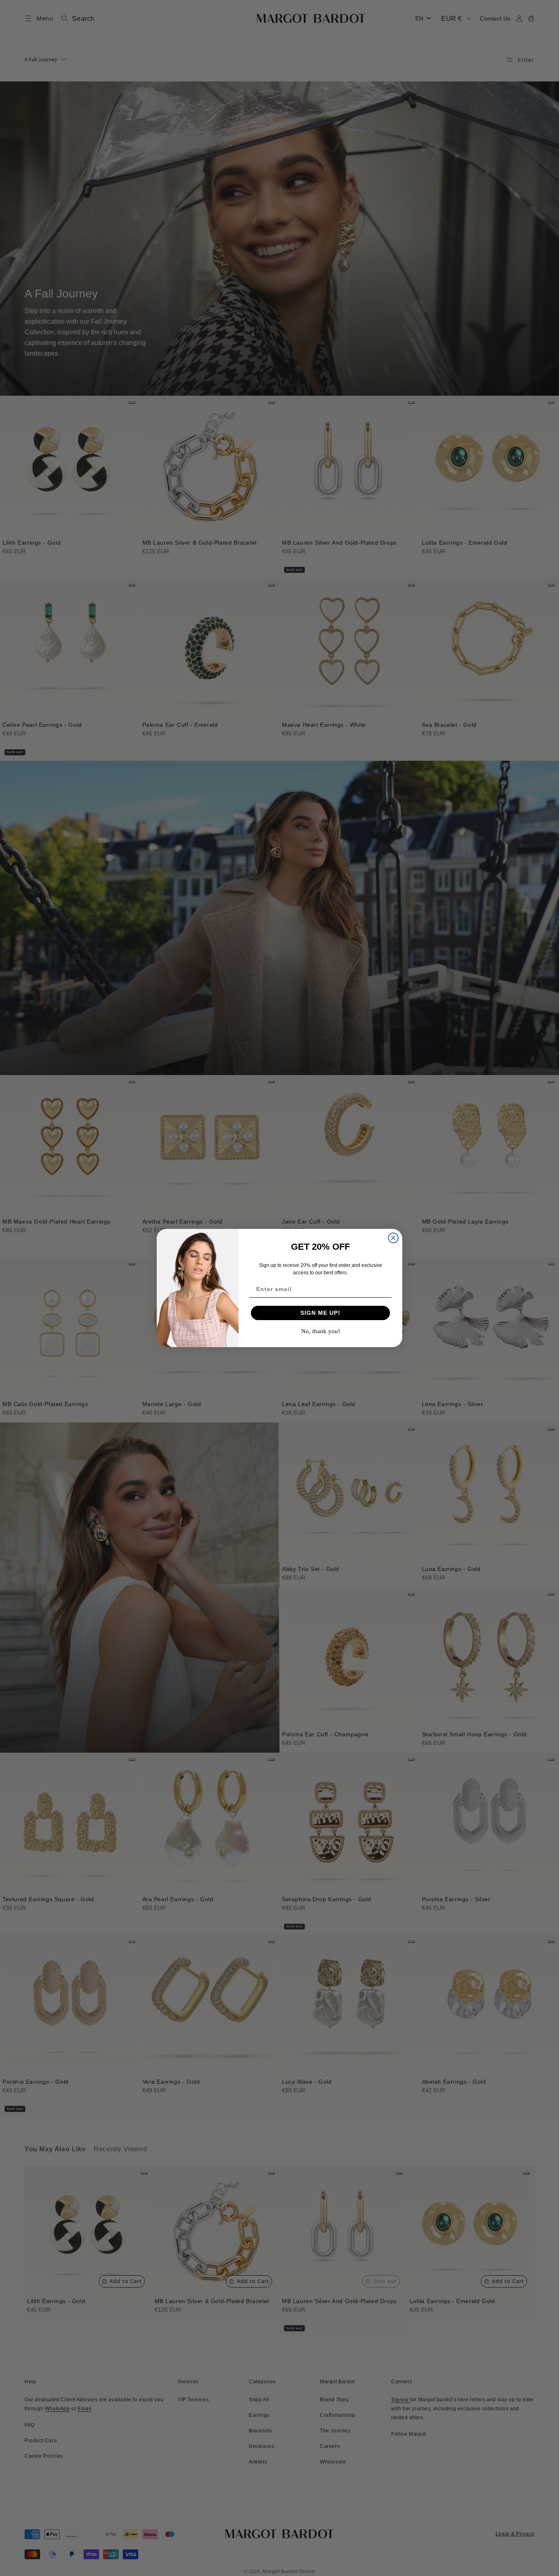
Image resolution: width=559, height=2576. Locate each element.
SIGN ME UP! (320, 1313)
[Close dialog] (393, 1238)
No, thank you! (321, 1331)
